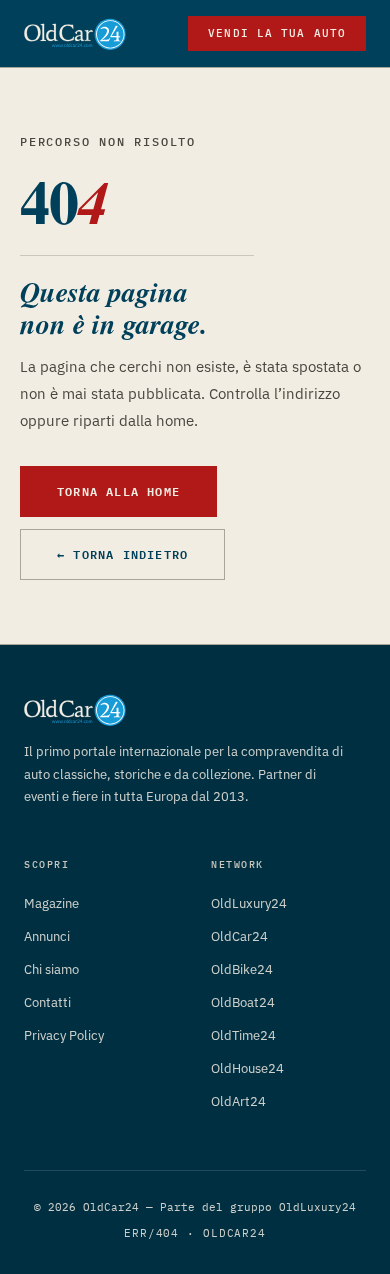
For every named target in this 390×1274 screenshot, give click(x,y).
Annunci (47, 936)
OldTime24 (243, 1035)
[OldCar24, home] (75, 34)
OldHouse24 (247, 1068)
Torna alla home (118, 491)
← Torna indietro (122, 554)
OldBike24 (242, 969)
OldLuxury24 (249, 903)
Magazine (51, 903)
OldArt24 (238, 1101)
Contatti (47, 1002)
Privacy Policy (64, 1035)
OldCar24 (239, 936)
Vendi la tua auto (277, 33)
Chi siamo (51, 969)
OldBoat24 (243, 1002)
